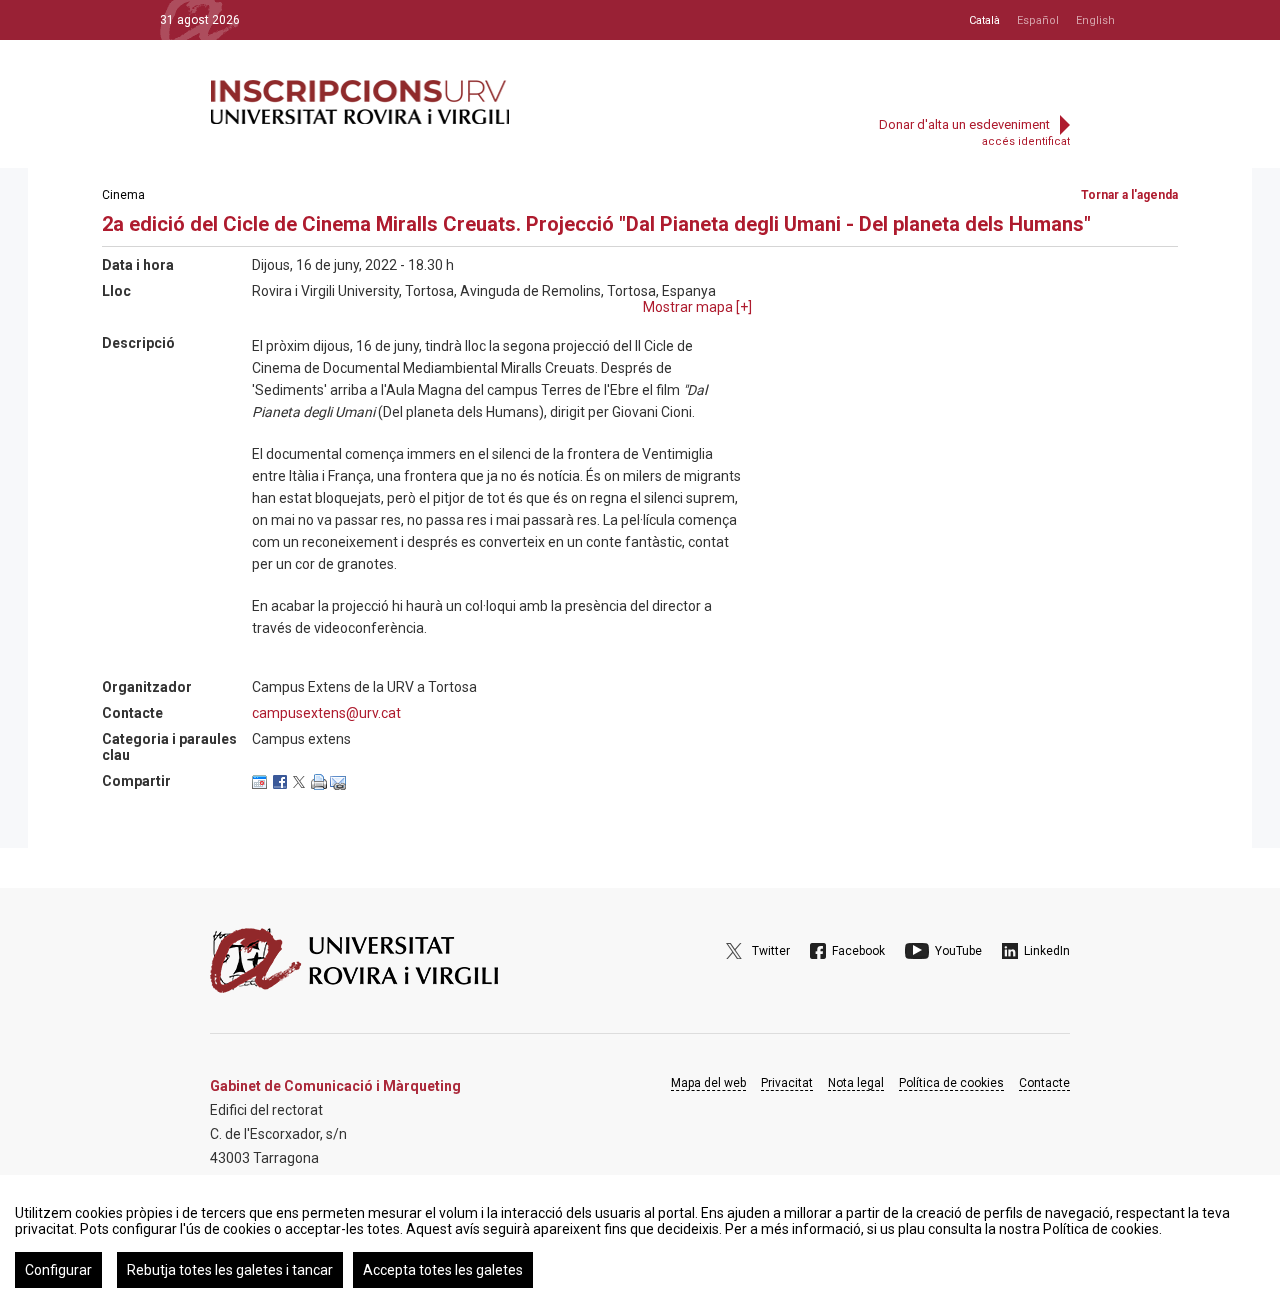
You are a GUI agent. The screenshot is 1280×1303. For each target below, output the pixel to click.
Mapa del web (708, 1083)
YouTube (958, 951)
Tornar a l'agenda (1129, 195)
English (1095, 20)
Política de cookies (951, 1083)
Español (1038, 20)
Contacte (1044, 1083)
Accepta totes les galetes (443, 1270)
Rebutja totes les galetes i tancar (230, 1270)
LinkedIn (1047, 951)
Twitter (771, 951)
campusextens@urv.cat (326, 713)
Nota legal (856, 1083)
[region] (640, 1239)
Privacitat (787, 1083)
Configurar (58, 1270)
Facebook (858, 951)
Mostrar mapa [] (697, 307)
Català (984, 20)
